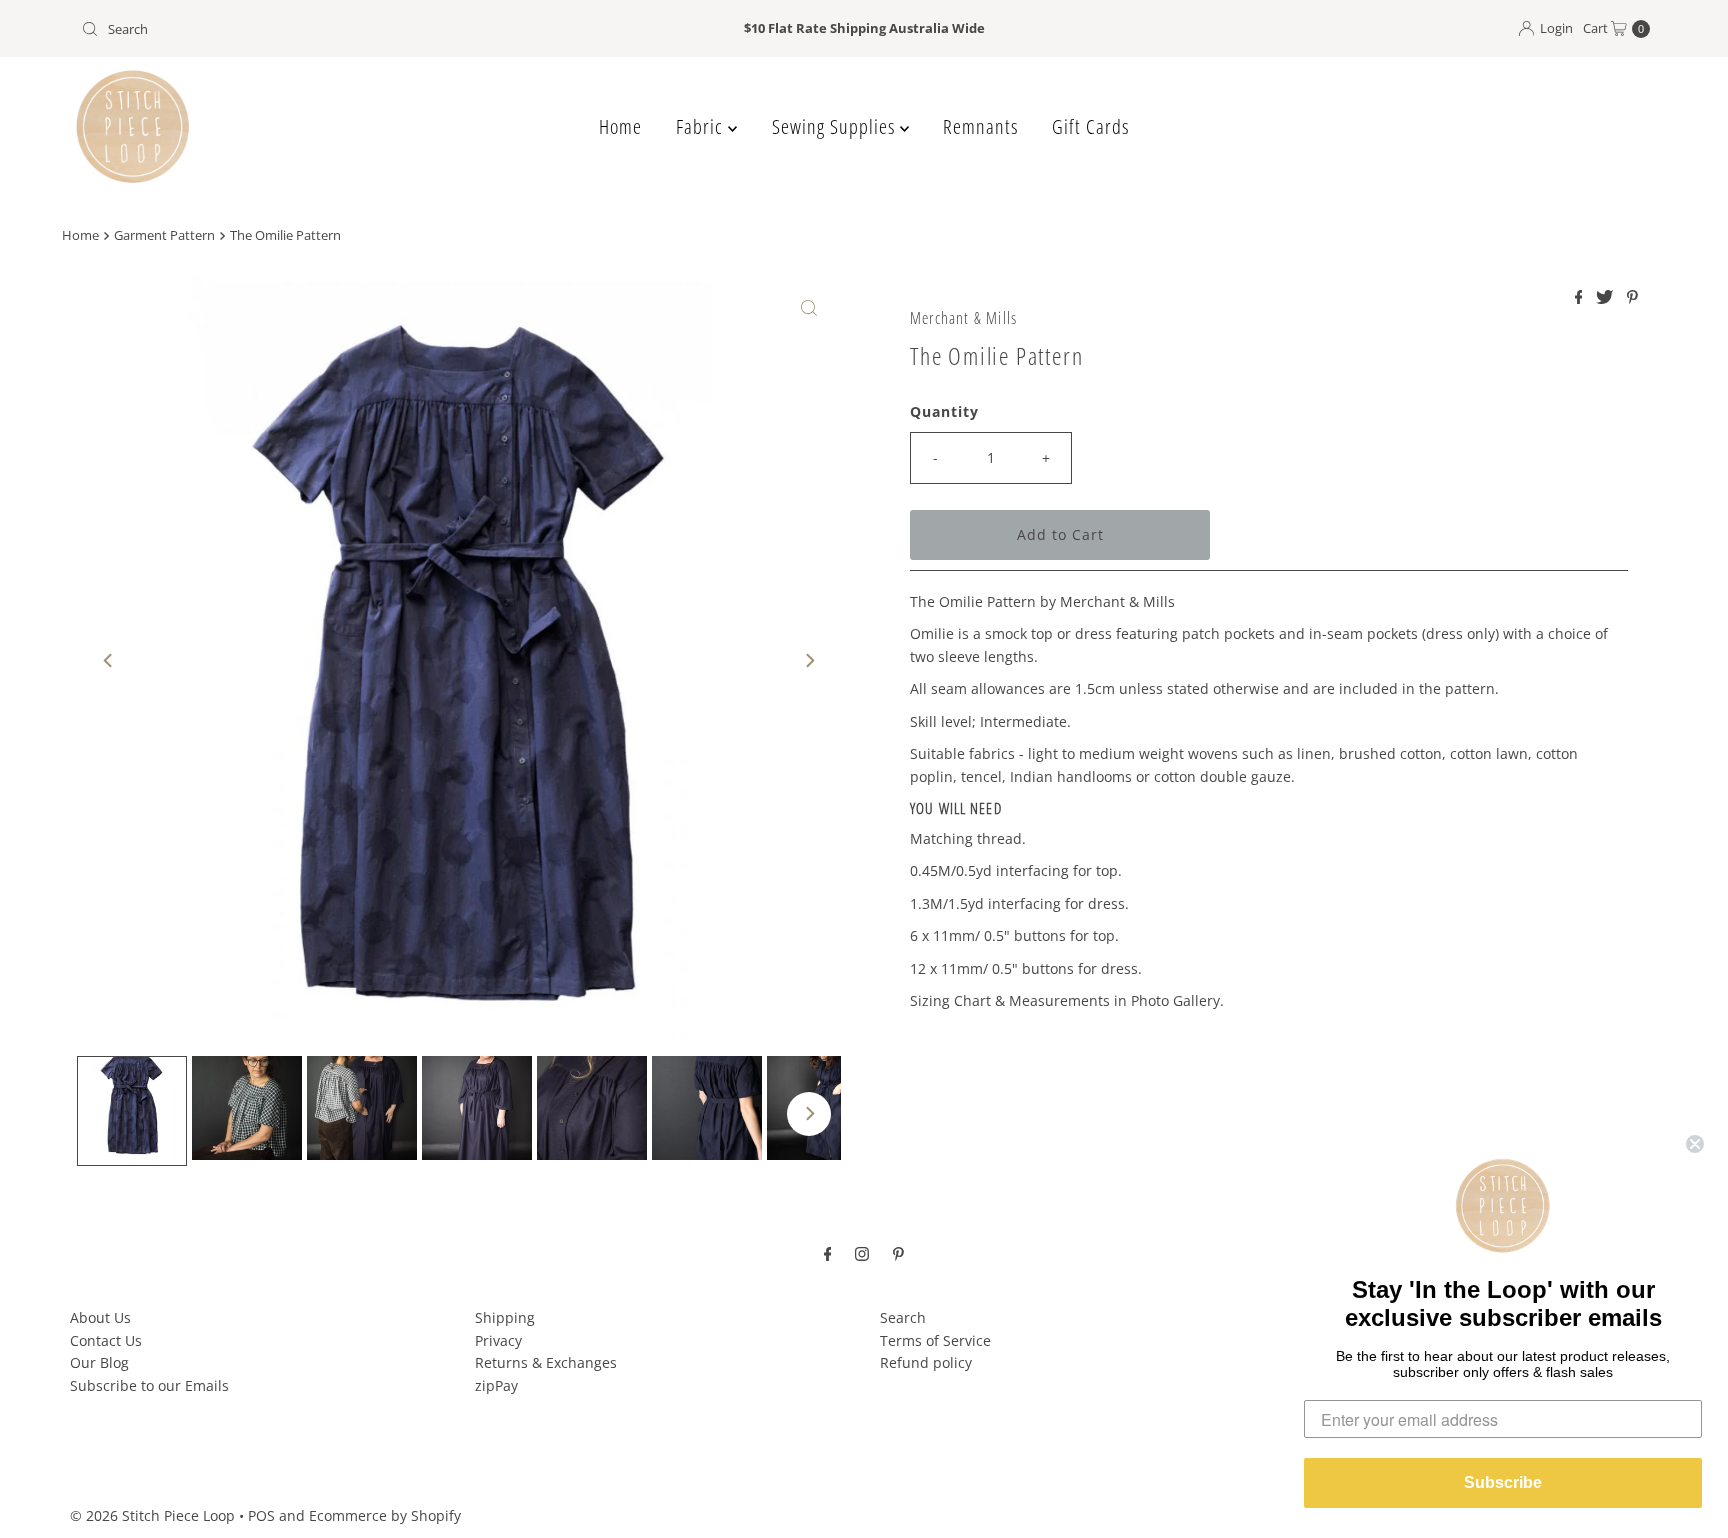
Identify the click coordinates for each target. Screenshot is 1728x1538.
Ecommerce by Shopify (385, 1515)
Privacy (498, 1340)
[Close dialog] (1695, 1144)
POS (261, 1515)
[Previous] (109, 661)
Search (903, 1317)
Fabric (702, 126)
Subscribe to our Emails (149, 1385)
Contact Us (106, 1340)
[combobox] (331, 29)
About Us (100, 1317)
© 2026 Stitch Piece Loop (152, 1515)
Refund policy (926, 1362)
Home (620, 126)
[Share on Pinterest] (1632, 298)
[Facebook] (828, 1252)
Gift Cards (1090, 126)
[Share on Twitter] (1606, 298)
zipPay (496, 1385)
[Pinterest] (898, 1252)
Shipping (505, 1317)
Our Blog (99, 1362)
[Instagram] (862, 1252)
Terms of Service (935, 1340)
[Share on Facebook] (1581, 298)
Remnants (980, 126)
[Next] (809, 661)
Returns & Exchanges (546, 1362)
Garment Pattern (164, 235)
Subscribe (1503, 1482)
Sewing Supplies (836, 126)
